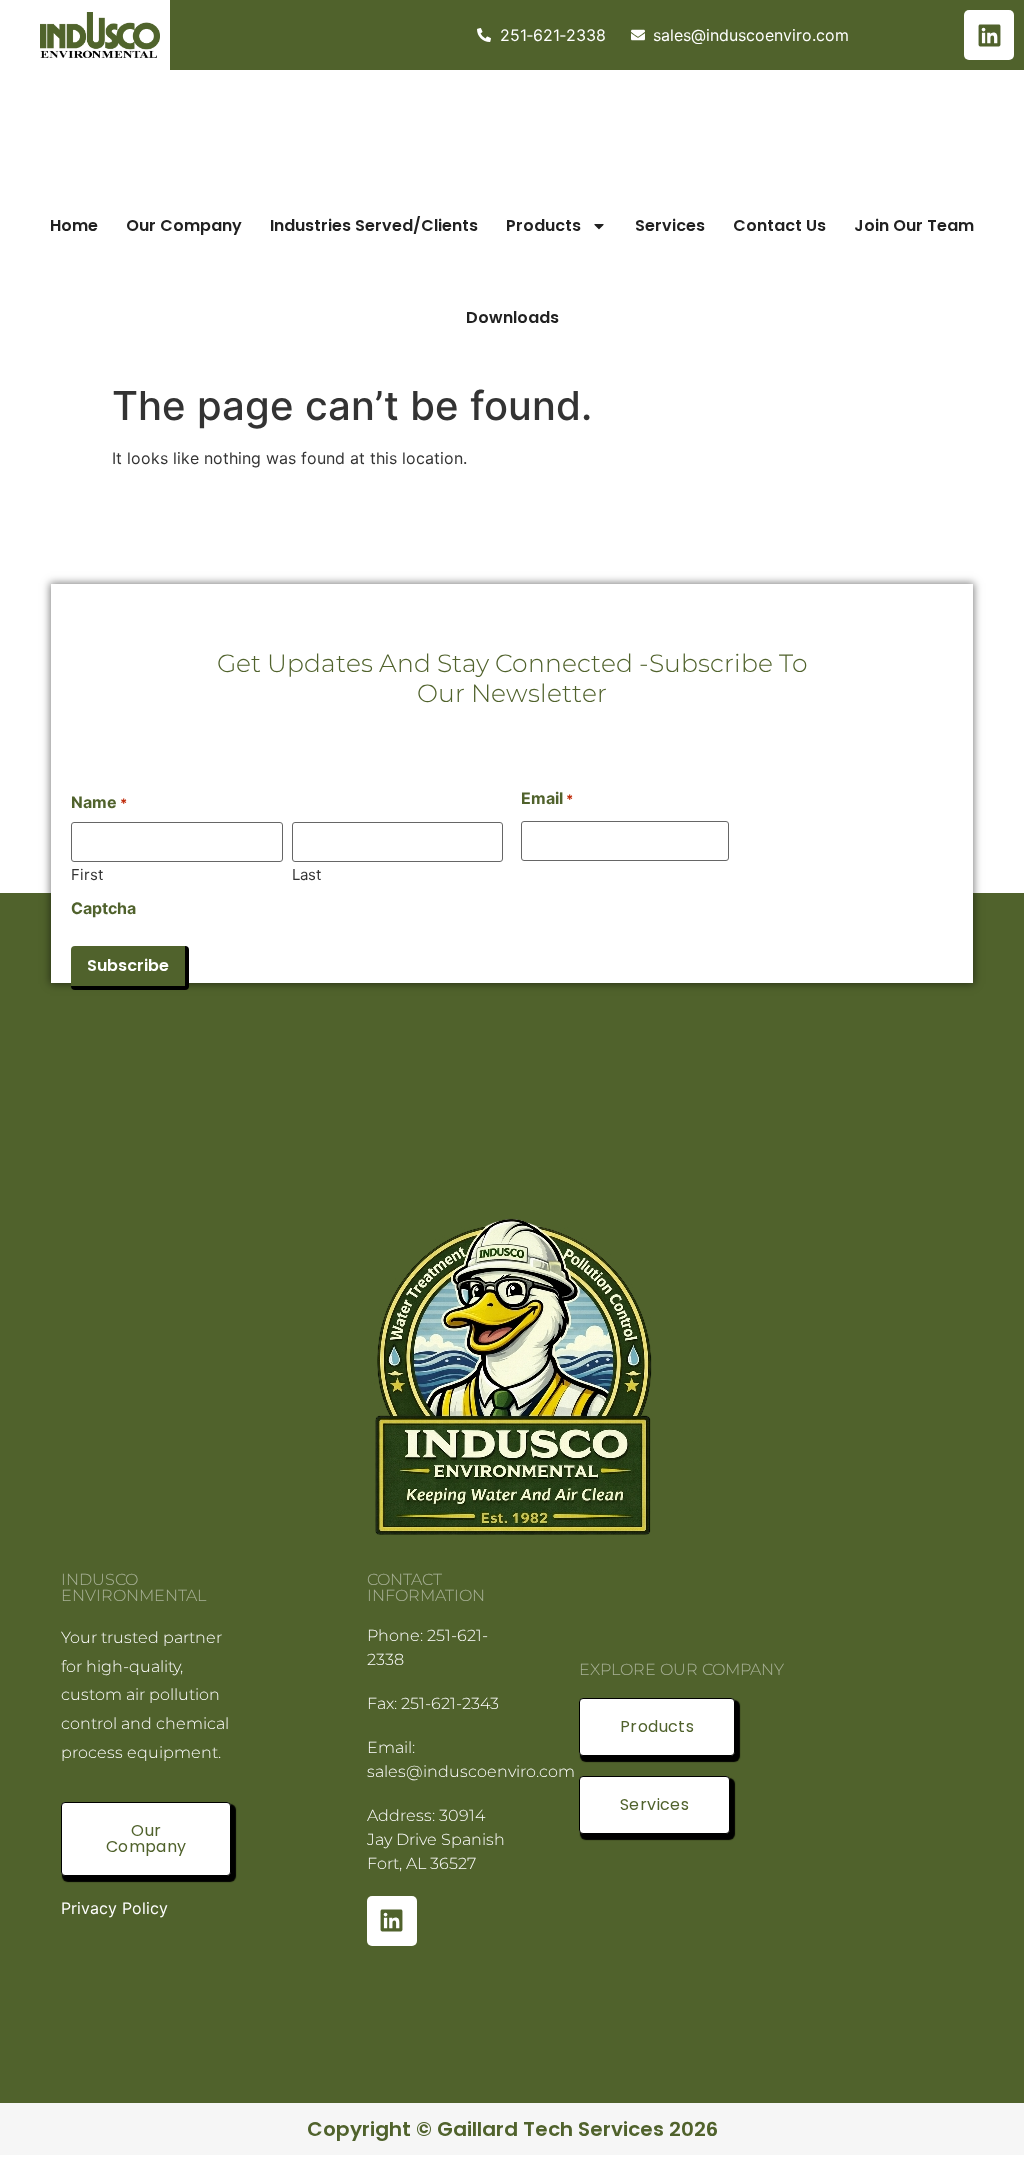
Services (670, 225)
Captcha (103, 908)
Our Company (184, 225)
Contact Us (779, 225)
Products (543, 225)
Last (306, 873)
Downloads (512, 317)
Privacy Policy (114, 1908)
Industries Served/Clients (374, 225)
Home (74, 225)
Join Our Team (914, 225)
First (87, 873)
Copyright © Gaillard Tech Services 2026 (512, 2129)
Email (547, 798)
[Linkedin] (989, 35)
